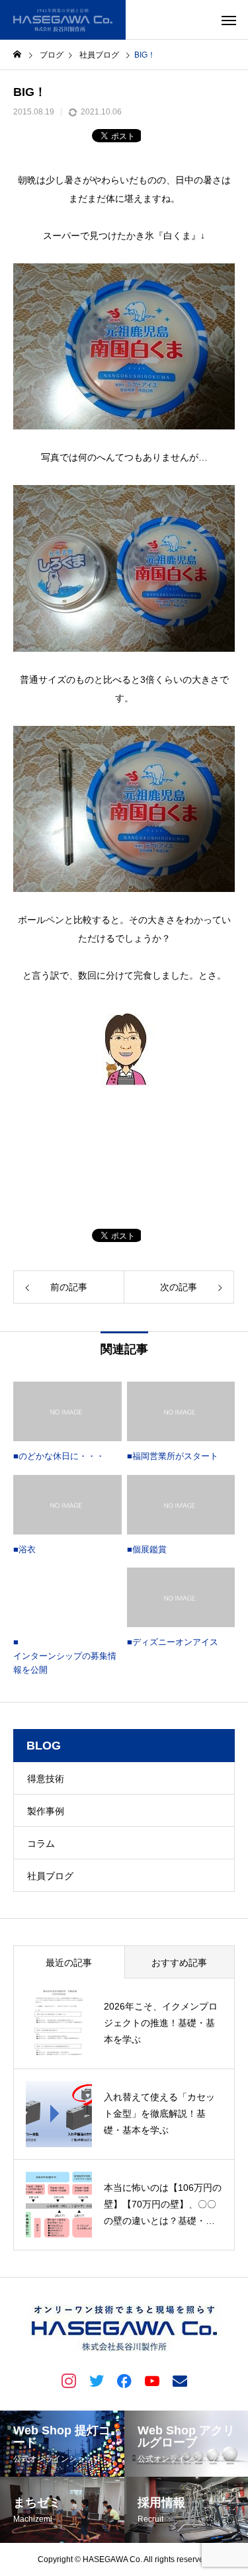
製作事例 (46, 1811)
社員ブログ (50, 1876)
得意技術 (46, 1779)
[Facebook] (124, 2380)
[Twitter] (97, 2380)
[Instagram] (69, 2380)
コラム (41, 1843)
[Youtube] (152, 2380)
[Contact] (180, 2380)
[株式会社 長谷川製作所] (63, 20)
